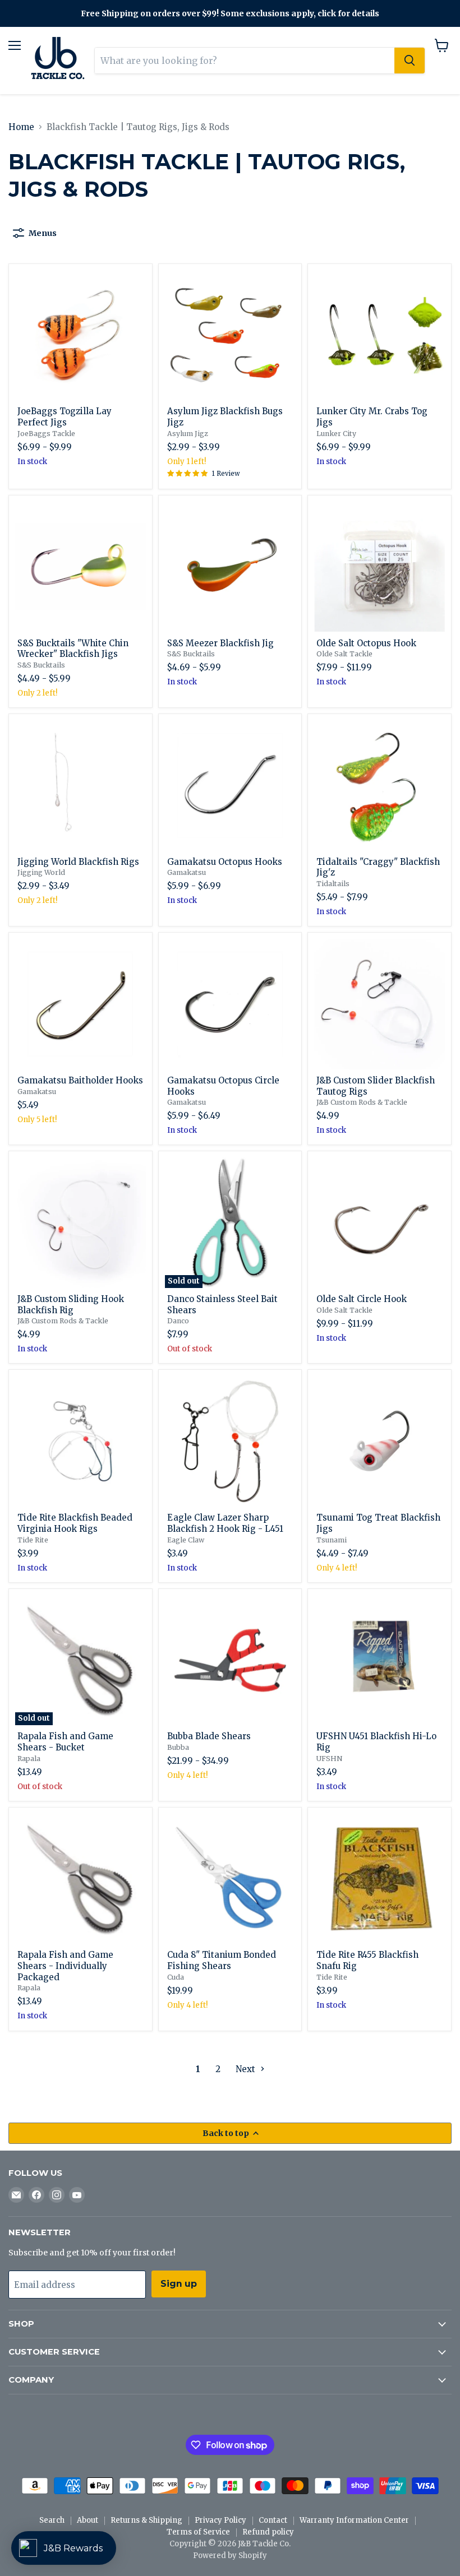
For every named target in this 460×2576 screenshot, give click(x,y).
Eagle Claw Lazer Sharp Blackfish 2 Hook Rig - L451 (225, 1523)
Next (247, 2069)
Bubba (178, 1747)
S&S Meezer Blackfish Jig (220, 643)
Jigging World (41, 872)
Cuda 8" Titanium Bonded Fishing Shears (222, 1960)
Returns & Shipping (146, 2520)
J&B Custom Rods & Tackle (362, 1102)
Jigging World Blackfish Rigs (78, 862)
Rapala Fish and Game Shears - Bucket (65, 1742)
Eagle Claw (186, 1540)
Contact (273, 2520)
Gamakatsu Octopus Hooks (225, 862)
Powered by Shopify (230, 2556)
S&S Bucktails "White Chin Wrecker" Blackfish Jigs (73, 649)
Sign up (179, 2284)
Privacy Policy (220, 2520)
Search (52, 2520)
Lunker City (336, 434)
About (88, 2520)
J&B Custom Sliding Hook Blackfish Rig (71, 1305)
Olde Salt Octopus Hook (366, 643)
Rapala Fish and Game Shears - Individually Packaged (65, 1966)
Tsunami (332, 1540)
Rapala (29, 1759)
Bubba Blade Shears (209, 1736)
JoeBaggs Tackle (46, 434)
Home (21, 127)
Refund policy (268, 2532)
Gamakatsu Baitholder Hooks (80, 1080)
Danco (178, 1321)
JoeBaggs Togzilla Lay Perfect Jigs (65, 417)
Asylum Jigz (188, 434)
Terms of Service (198, 2532)
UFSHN (329, 1759)
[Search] (410, 61)
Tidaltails (333, 884)
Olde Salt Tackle (344, 654)
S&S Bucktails (41, 665)
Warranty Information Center (354, 2520)
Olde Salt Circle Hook (362, 1299)
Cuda (176, 1977)
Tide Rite (33, 1540)
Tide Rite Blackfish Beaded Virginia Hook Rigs (75, 1523)
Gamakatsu (187, 872)
